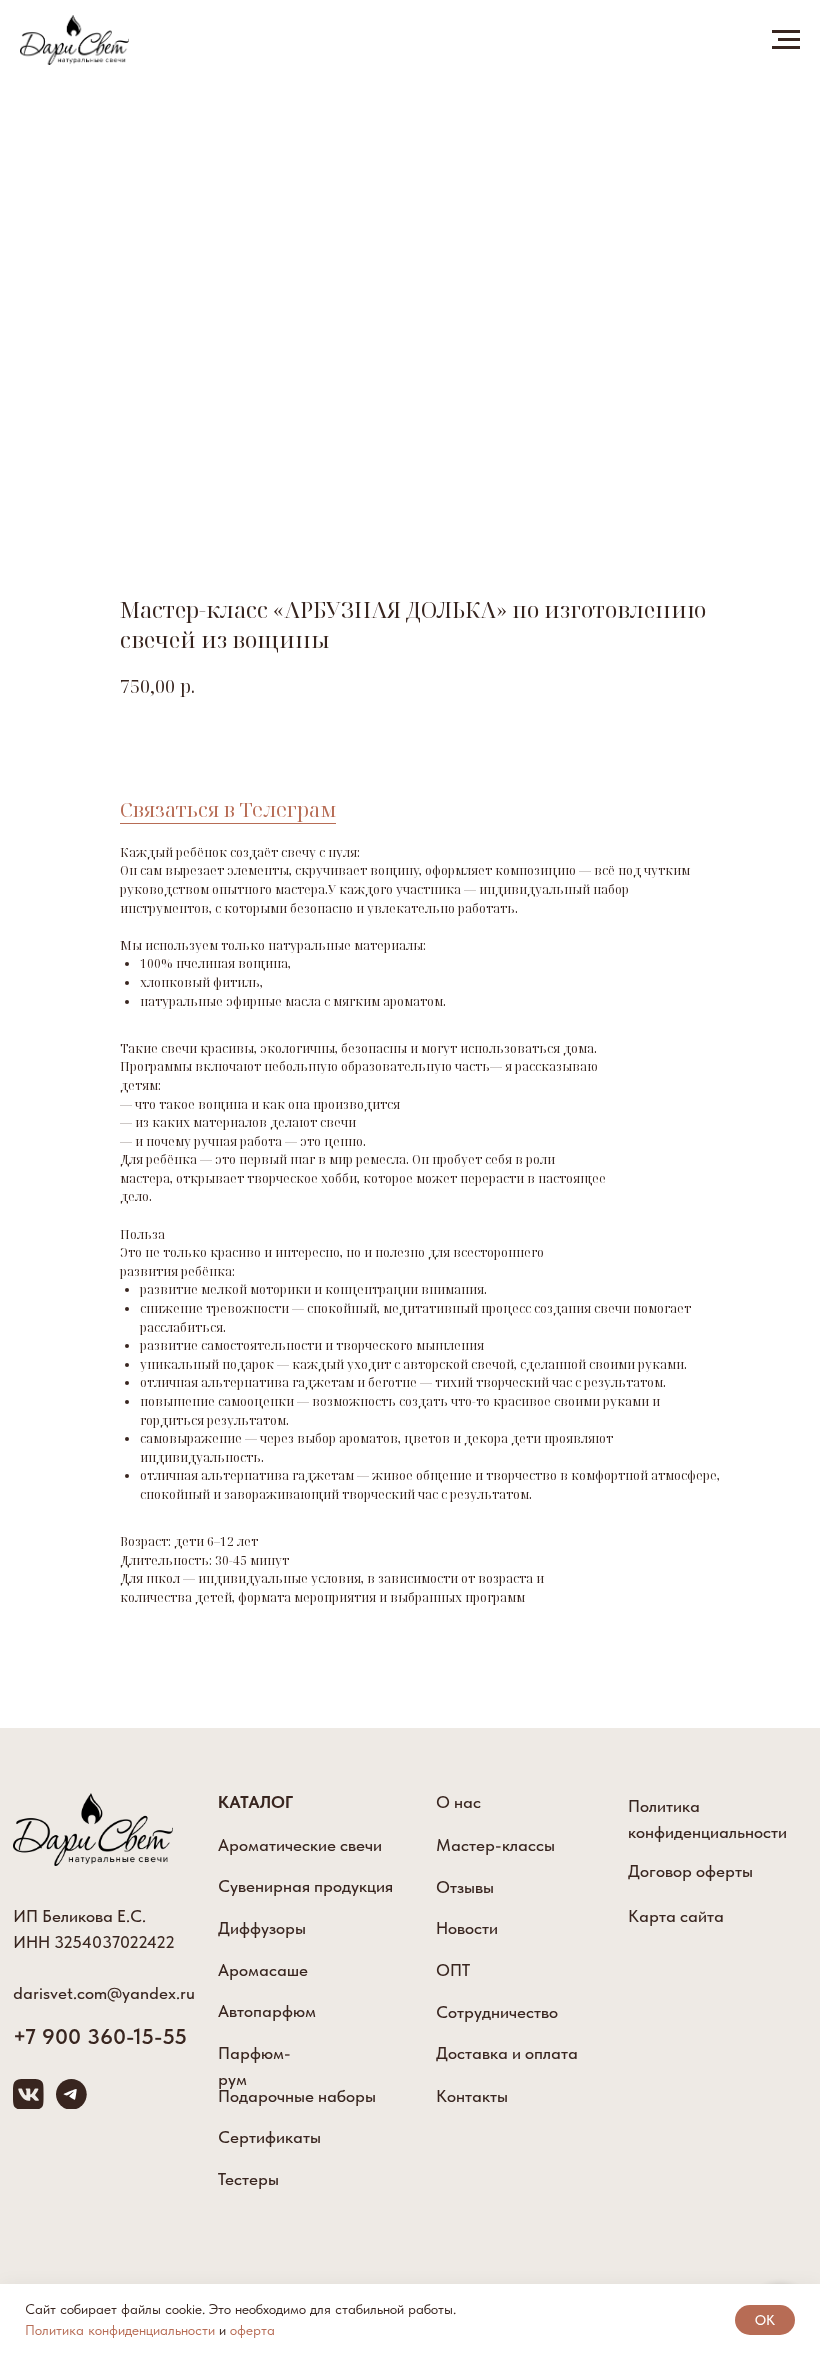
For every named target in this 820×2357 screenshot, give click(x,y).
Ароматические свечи (300, 1845)
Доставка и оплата (507, 2053)
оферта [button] (252, 2330)
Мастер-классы (495, 1845)
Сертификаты (269, 2137)
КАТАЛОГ (255, 1802)
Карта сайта (676, 1916)
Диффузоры (262, 1928)
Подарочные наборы (297, 2096)
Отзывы (465, 1887)
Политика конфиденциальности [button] (120, 2330)
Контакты (472, 2096)
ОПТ (453, 1970)
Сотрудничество (497, 2012)
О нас (458, 1802)
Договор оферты (690, 1871)
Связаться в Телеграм (228, 809)
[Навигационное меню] (786, 40)
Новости (467, 1928)
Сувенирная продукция (305, 1886)
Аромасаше (263, 1970)
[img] (93, 1829)
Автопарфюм (267, 2011)
